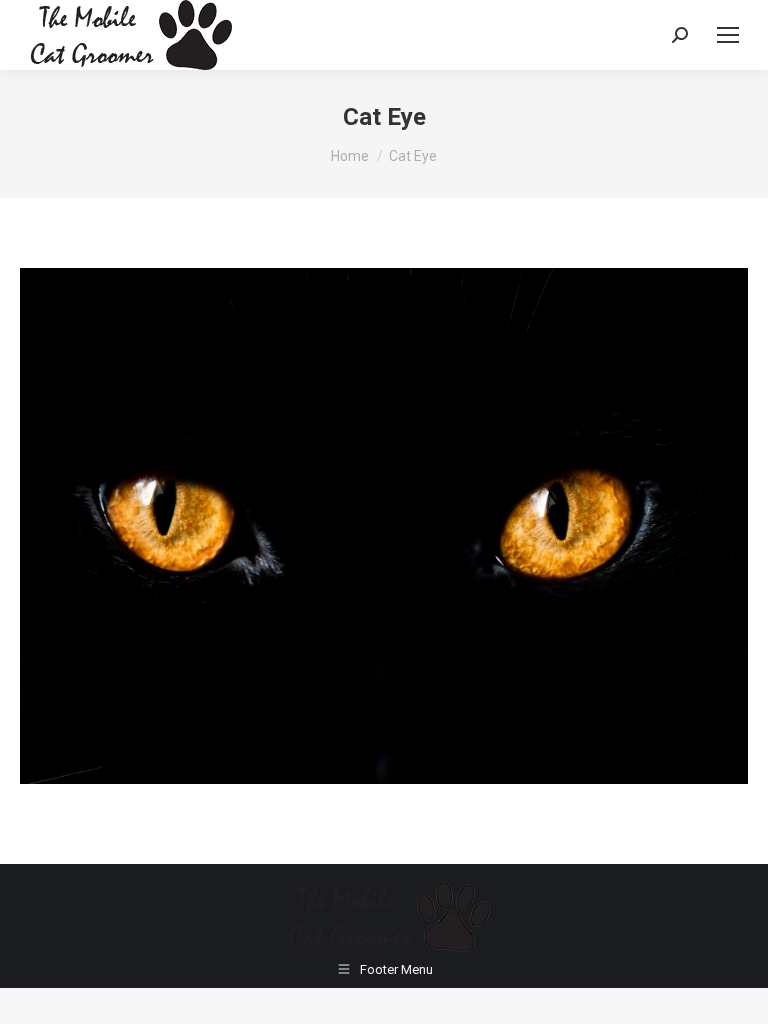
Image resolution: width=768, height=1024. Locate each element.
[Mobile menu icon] (728, 35)
